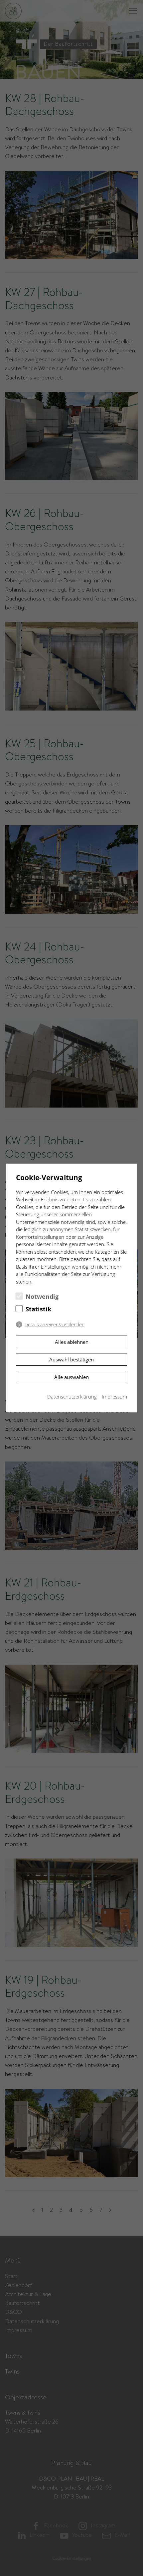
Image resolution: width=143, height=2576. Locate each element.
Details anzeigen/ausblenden (55, 1325)
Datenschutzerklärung (72, 1397)
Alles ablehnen (72, 1342)
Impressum (114, 1397)
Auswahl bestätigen (71, 1359)
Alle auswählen (71, 1377)
